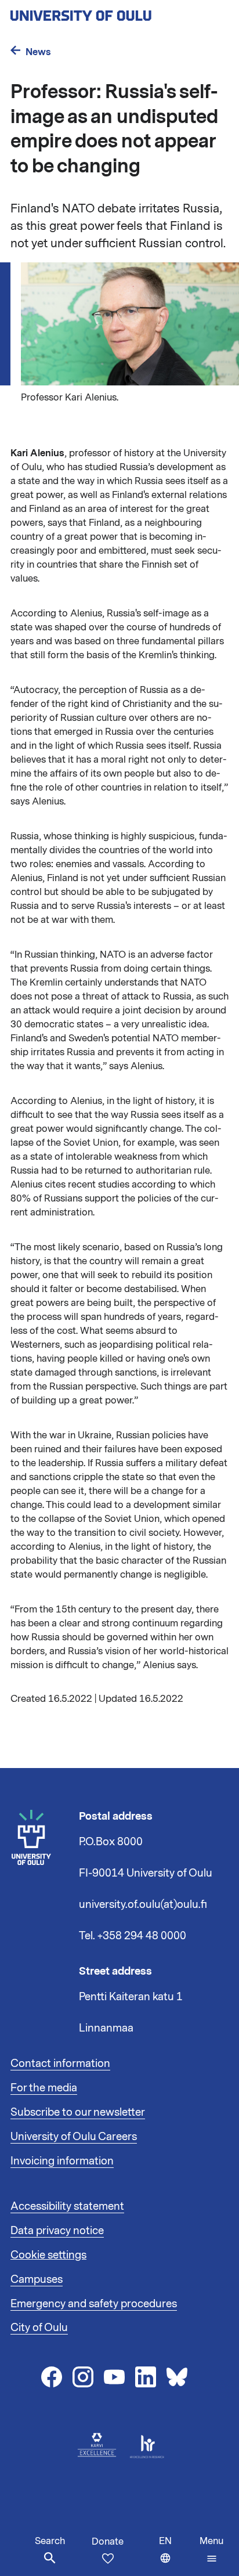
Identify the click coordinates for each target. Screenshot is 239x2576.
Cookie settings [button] (48, 2255)
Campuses (37, 2279)
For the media (44, 2088)
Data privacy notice (57, 2231)
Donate (108, 2542)
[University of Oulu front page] (108, 12)
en (177, 2555)
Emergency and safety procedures (94, 2304)
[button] (211, 2550)
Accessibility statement (67, 2206)
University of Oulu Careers (74, 2137)
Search (50, 2541)
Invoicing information (62, 2161)
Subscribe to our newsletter (78, 2112)
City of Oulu (39, 2328)
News (38, 52)
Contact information (60, 2063)
